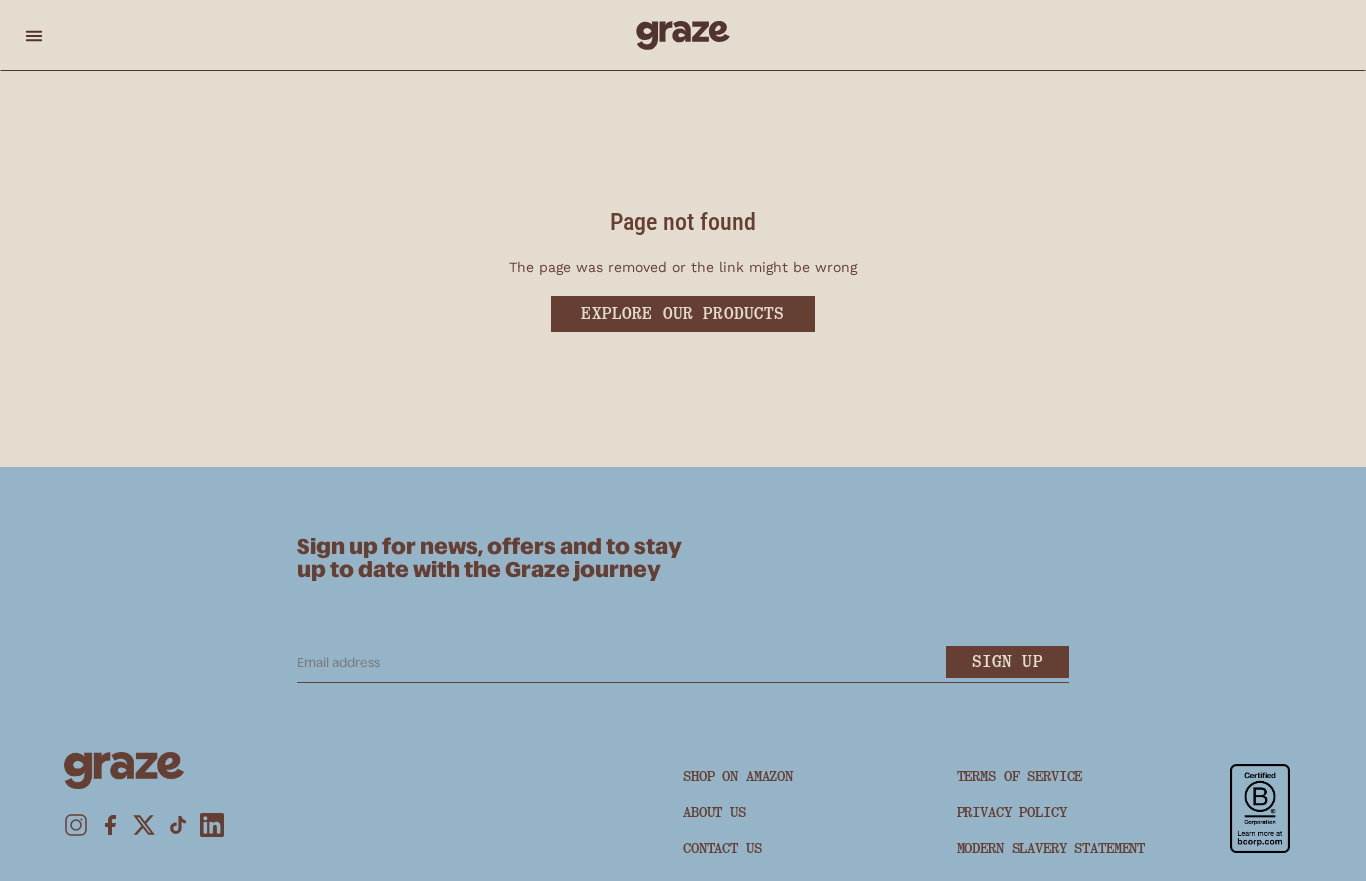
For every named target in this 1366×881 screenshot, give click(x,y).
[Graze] (683, 35)
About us (714, 812)
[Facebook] (110, 825)
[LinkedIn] (212, 825)
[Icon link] (1260, 808)
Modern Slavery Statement (1051, 848)
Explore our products (682, 313)
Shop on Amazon (738, 776)
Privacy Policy (1012, 812)
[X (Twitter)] (144, 825)
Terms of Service (1020, 776)
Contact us (722, 848)
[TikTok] (178, 825)
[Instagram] (76, 825)
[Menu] (34, 35)
